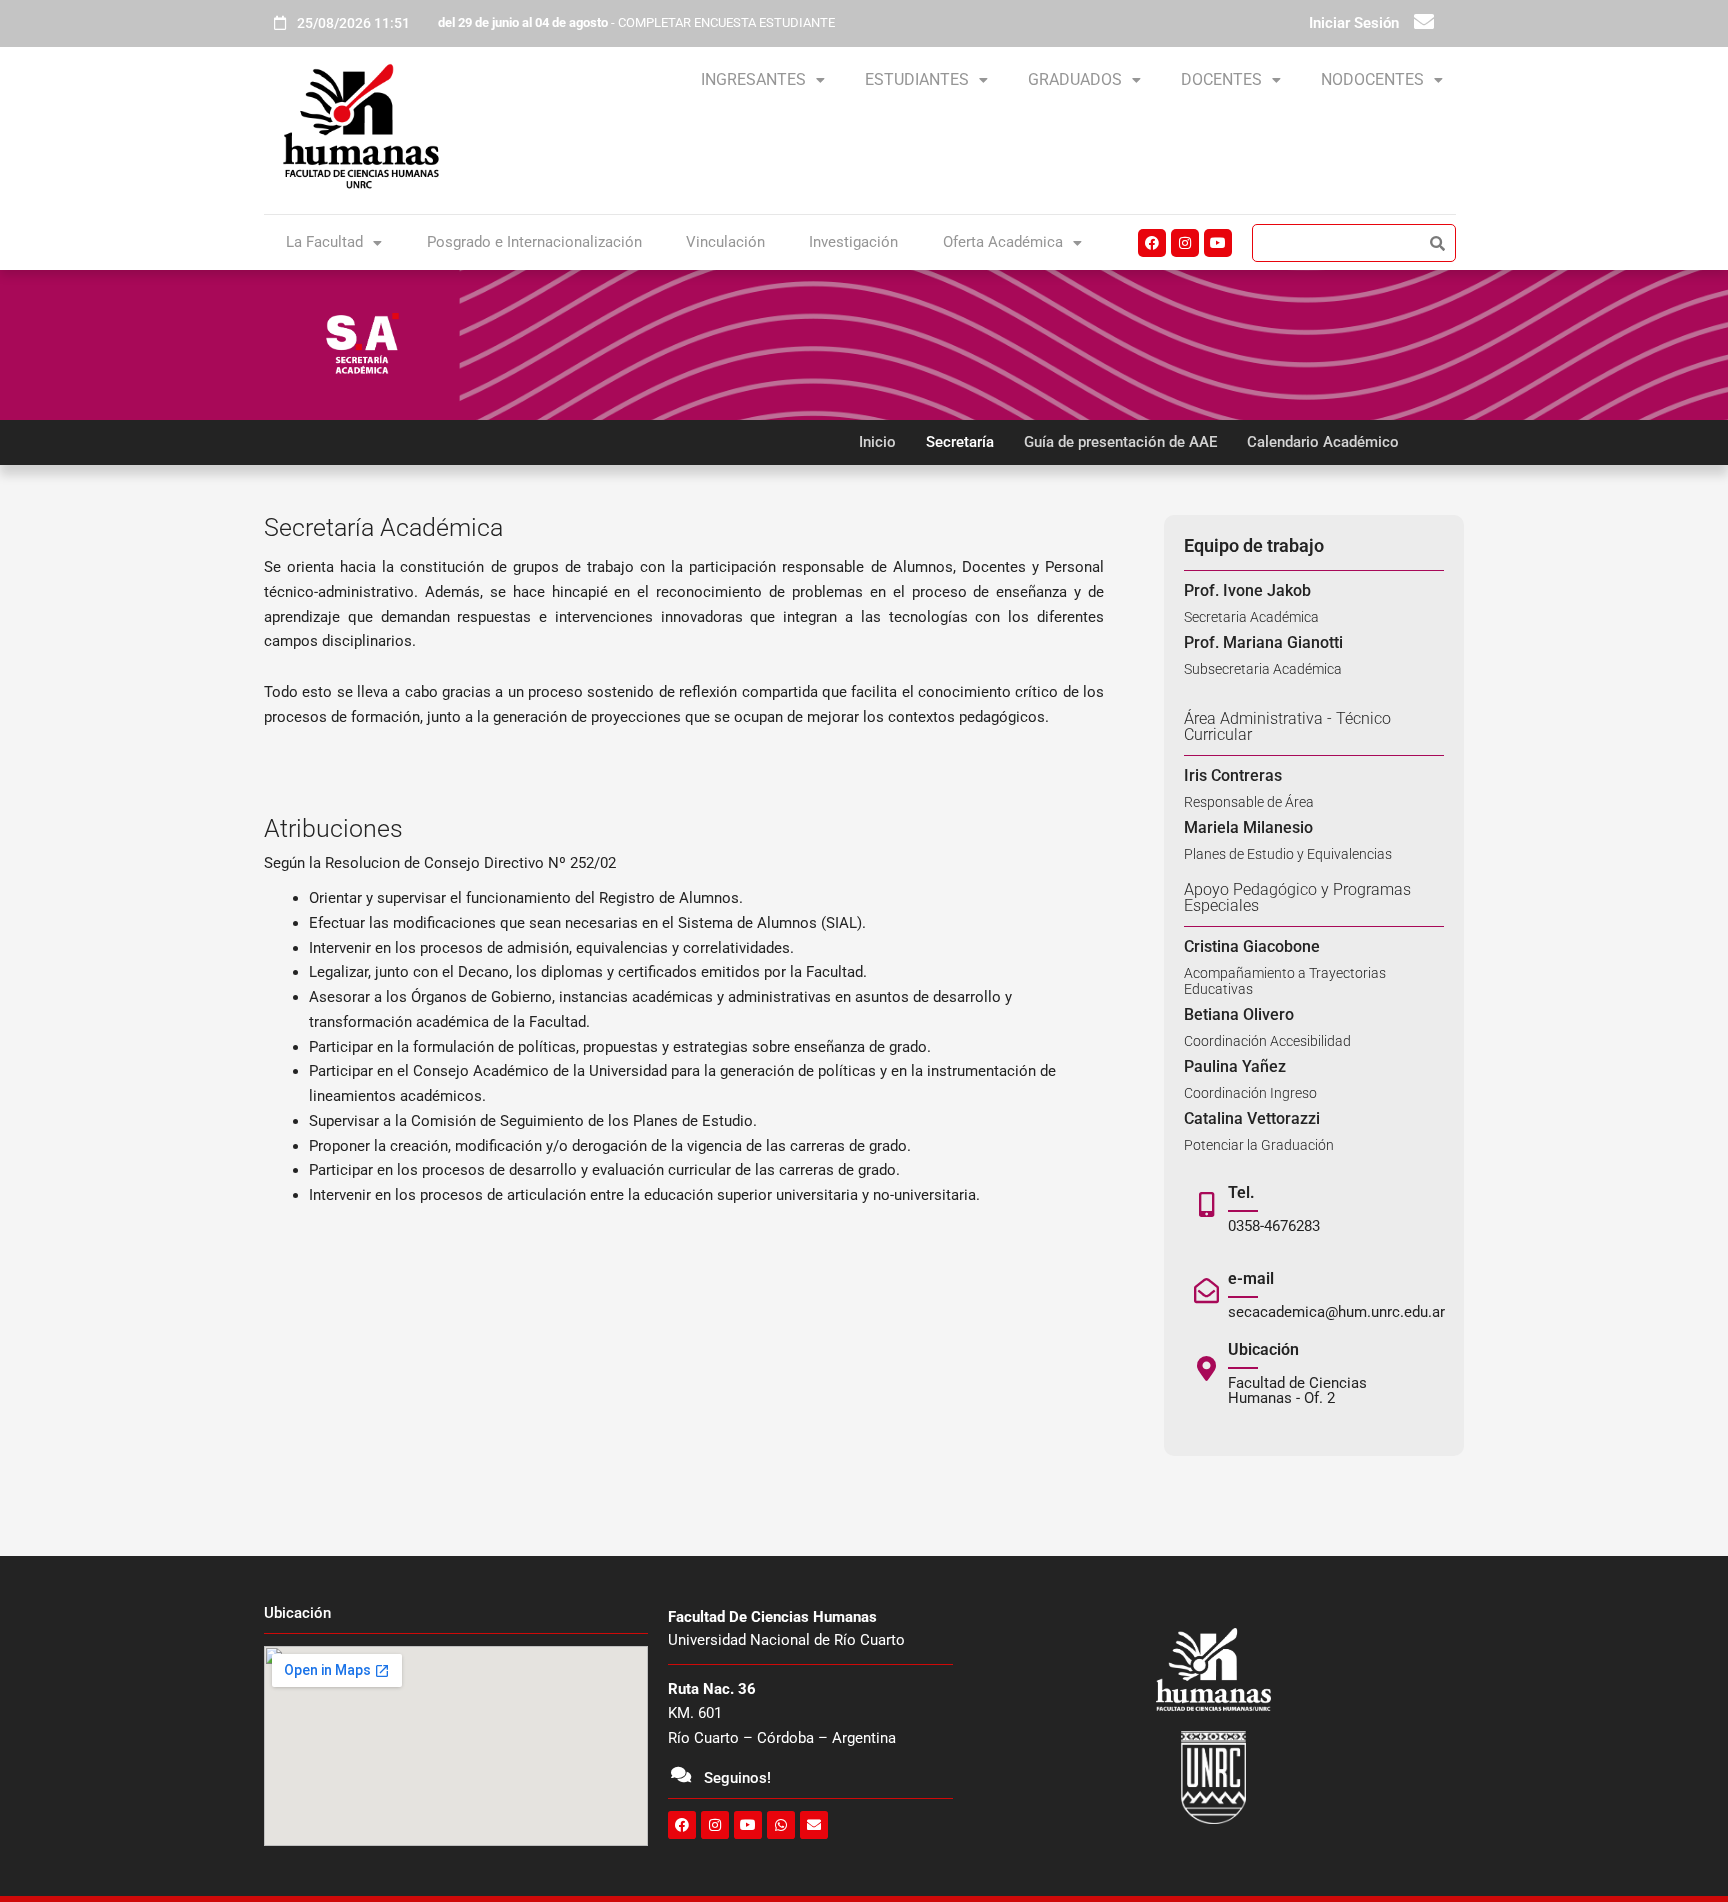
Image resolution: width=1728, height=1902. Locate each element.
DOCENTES (1221, 79)
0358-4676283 (1274, 1226)
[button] (763, 80)
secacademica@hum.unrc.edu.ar (1336, 1312)
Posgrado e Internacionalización (534, 242)
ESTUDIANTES (917, 79)
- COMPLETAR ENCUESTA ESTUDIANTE (636, 22)
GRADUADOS (1075, 79)
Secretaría (960, 442)
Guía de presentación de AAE (1120, 442)
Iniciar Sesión (1354, 23)
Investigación (853, 242)
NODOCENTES (1372, 79)
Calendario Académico (1323, 442)
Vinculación (725, 242)
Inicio (877, 442)
